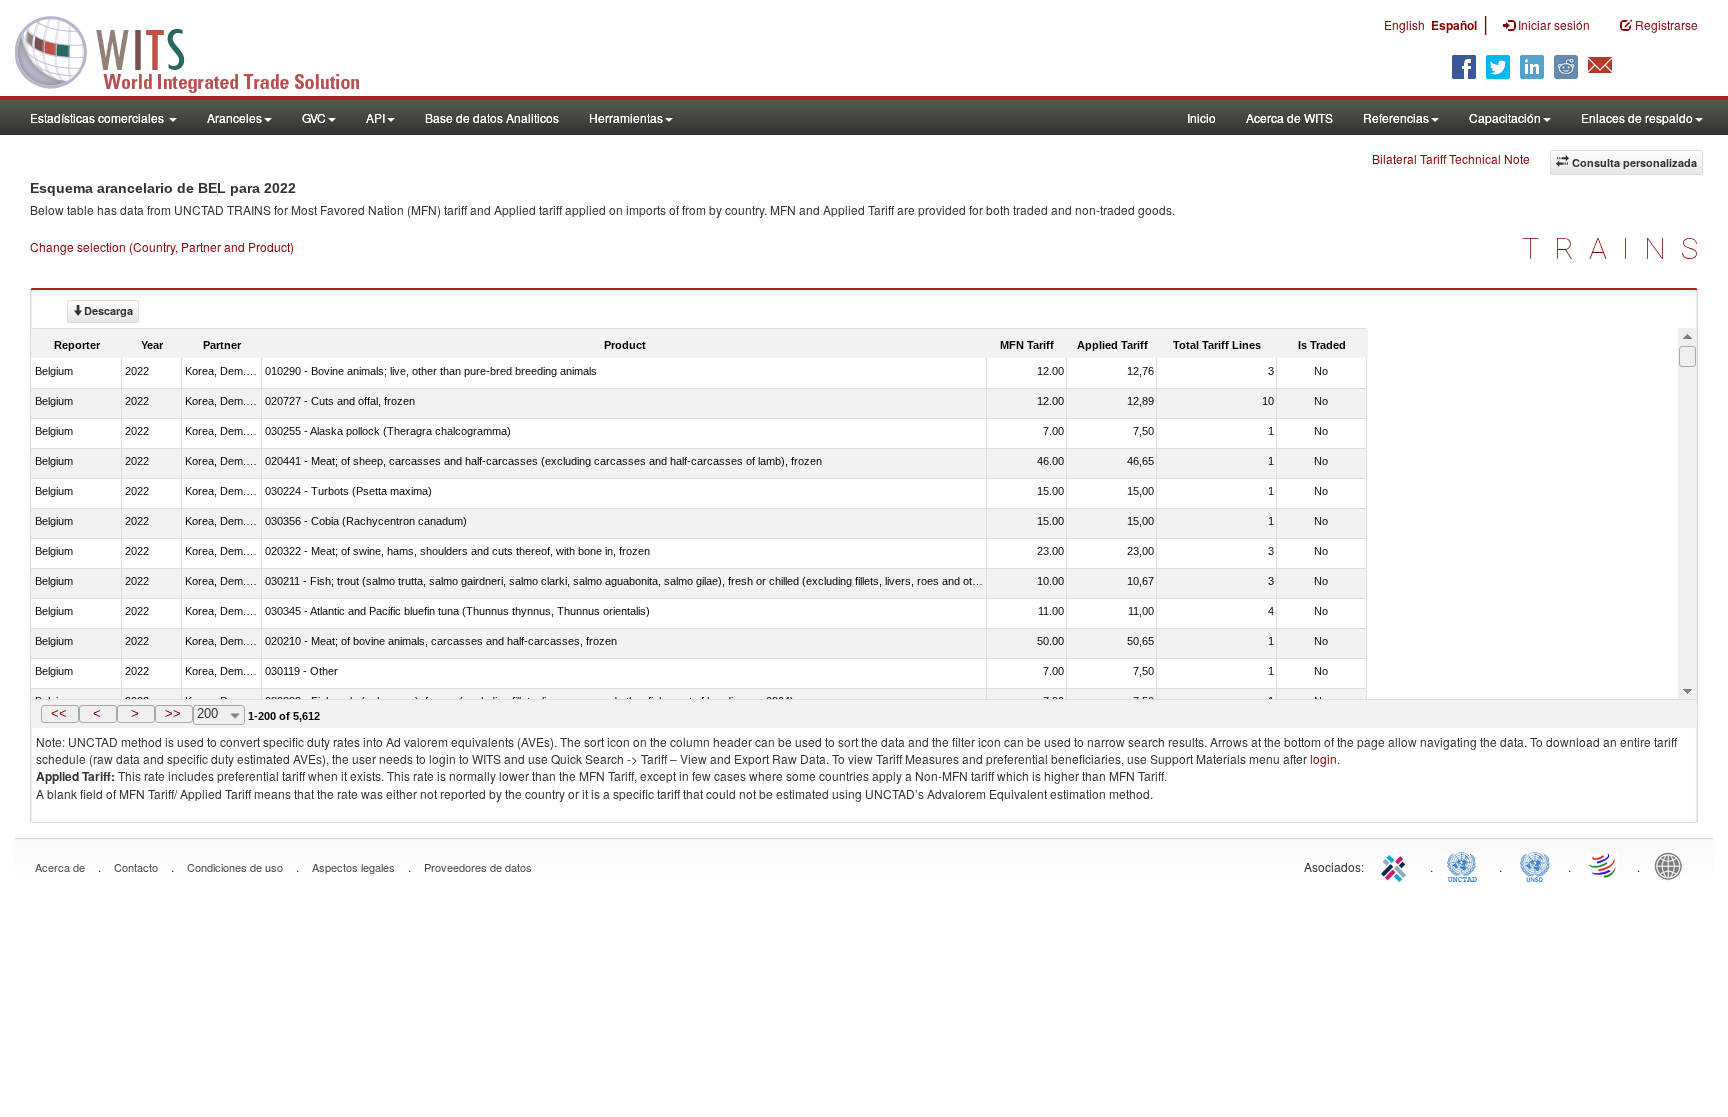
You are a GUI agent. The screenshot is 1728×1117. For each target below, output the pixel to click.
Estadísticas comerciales (98, 117)
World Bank (1673, 865)
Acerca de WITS (1289, 117)
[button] (60, 714)
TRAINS (1617, 248)
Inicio (1201, 117)
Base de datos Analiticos (492, 117)
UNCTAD (1466, 865)
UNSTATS (1535, 865)
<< (59, 713)
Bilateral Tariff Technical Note (1451, 158)
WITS (200, 50)
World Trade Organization (1604, 865)
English (1404, 24)
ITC (1397, 865)
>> (173, 713)
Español (1454, 25)
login (1323, 758)
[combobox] (219, 715)
